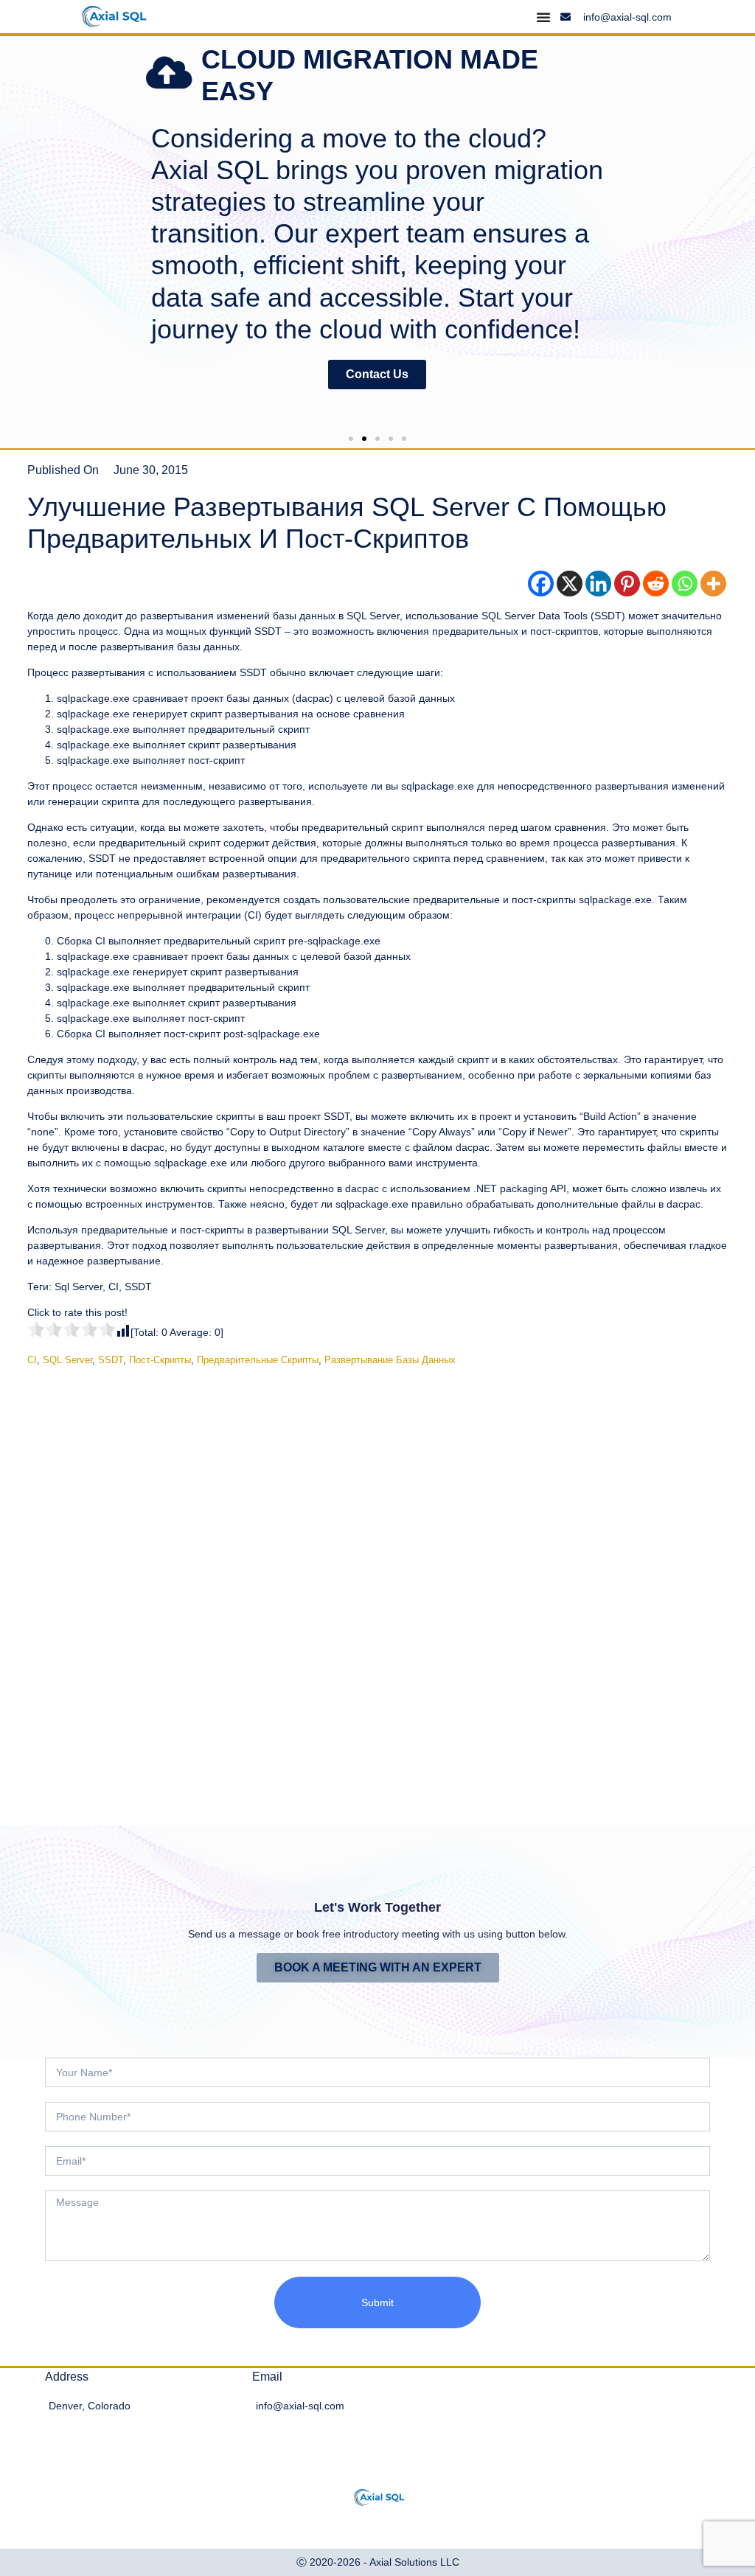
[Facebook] (541, 584)
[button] (9, 227)
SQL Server (67, 1360)
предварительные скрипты (258, 1360)
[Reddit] (656, 584)
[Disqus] (377, 1584)
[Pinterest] (627, 584)
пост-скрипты (160, 1360)
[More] (713, 584)
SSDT (111, 1360)
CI (32, 1360)
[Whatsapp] (685, 584)
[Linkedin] (598, 584)
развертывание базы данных (390, 1360)
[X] (570, 584)
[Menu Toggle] (543, 17)
